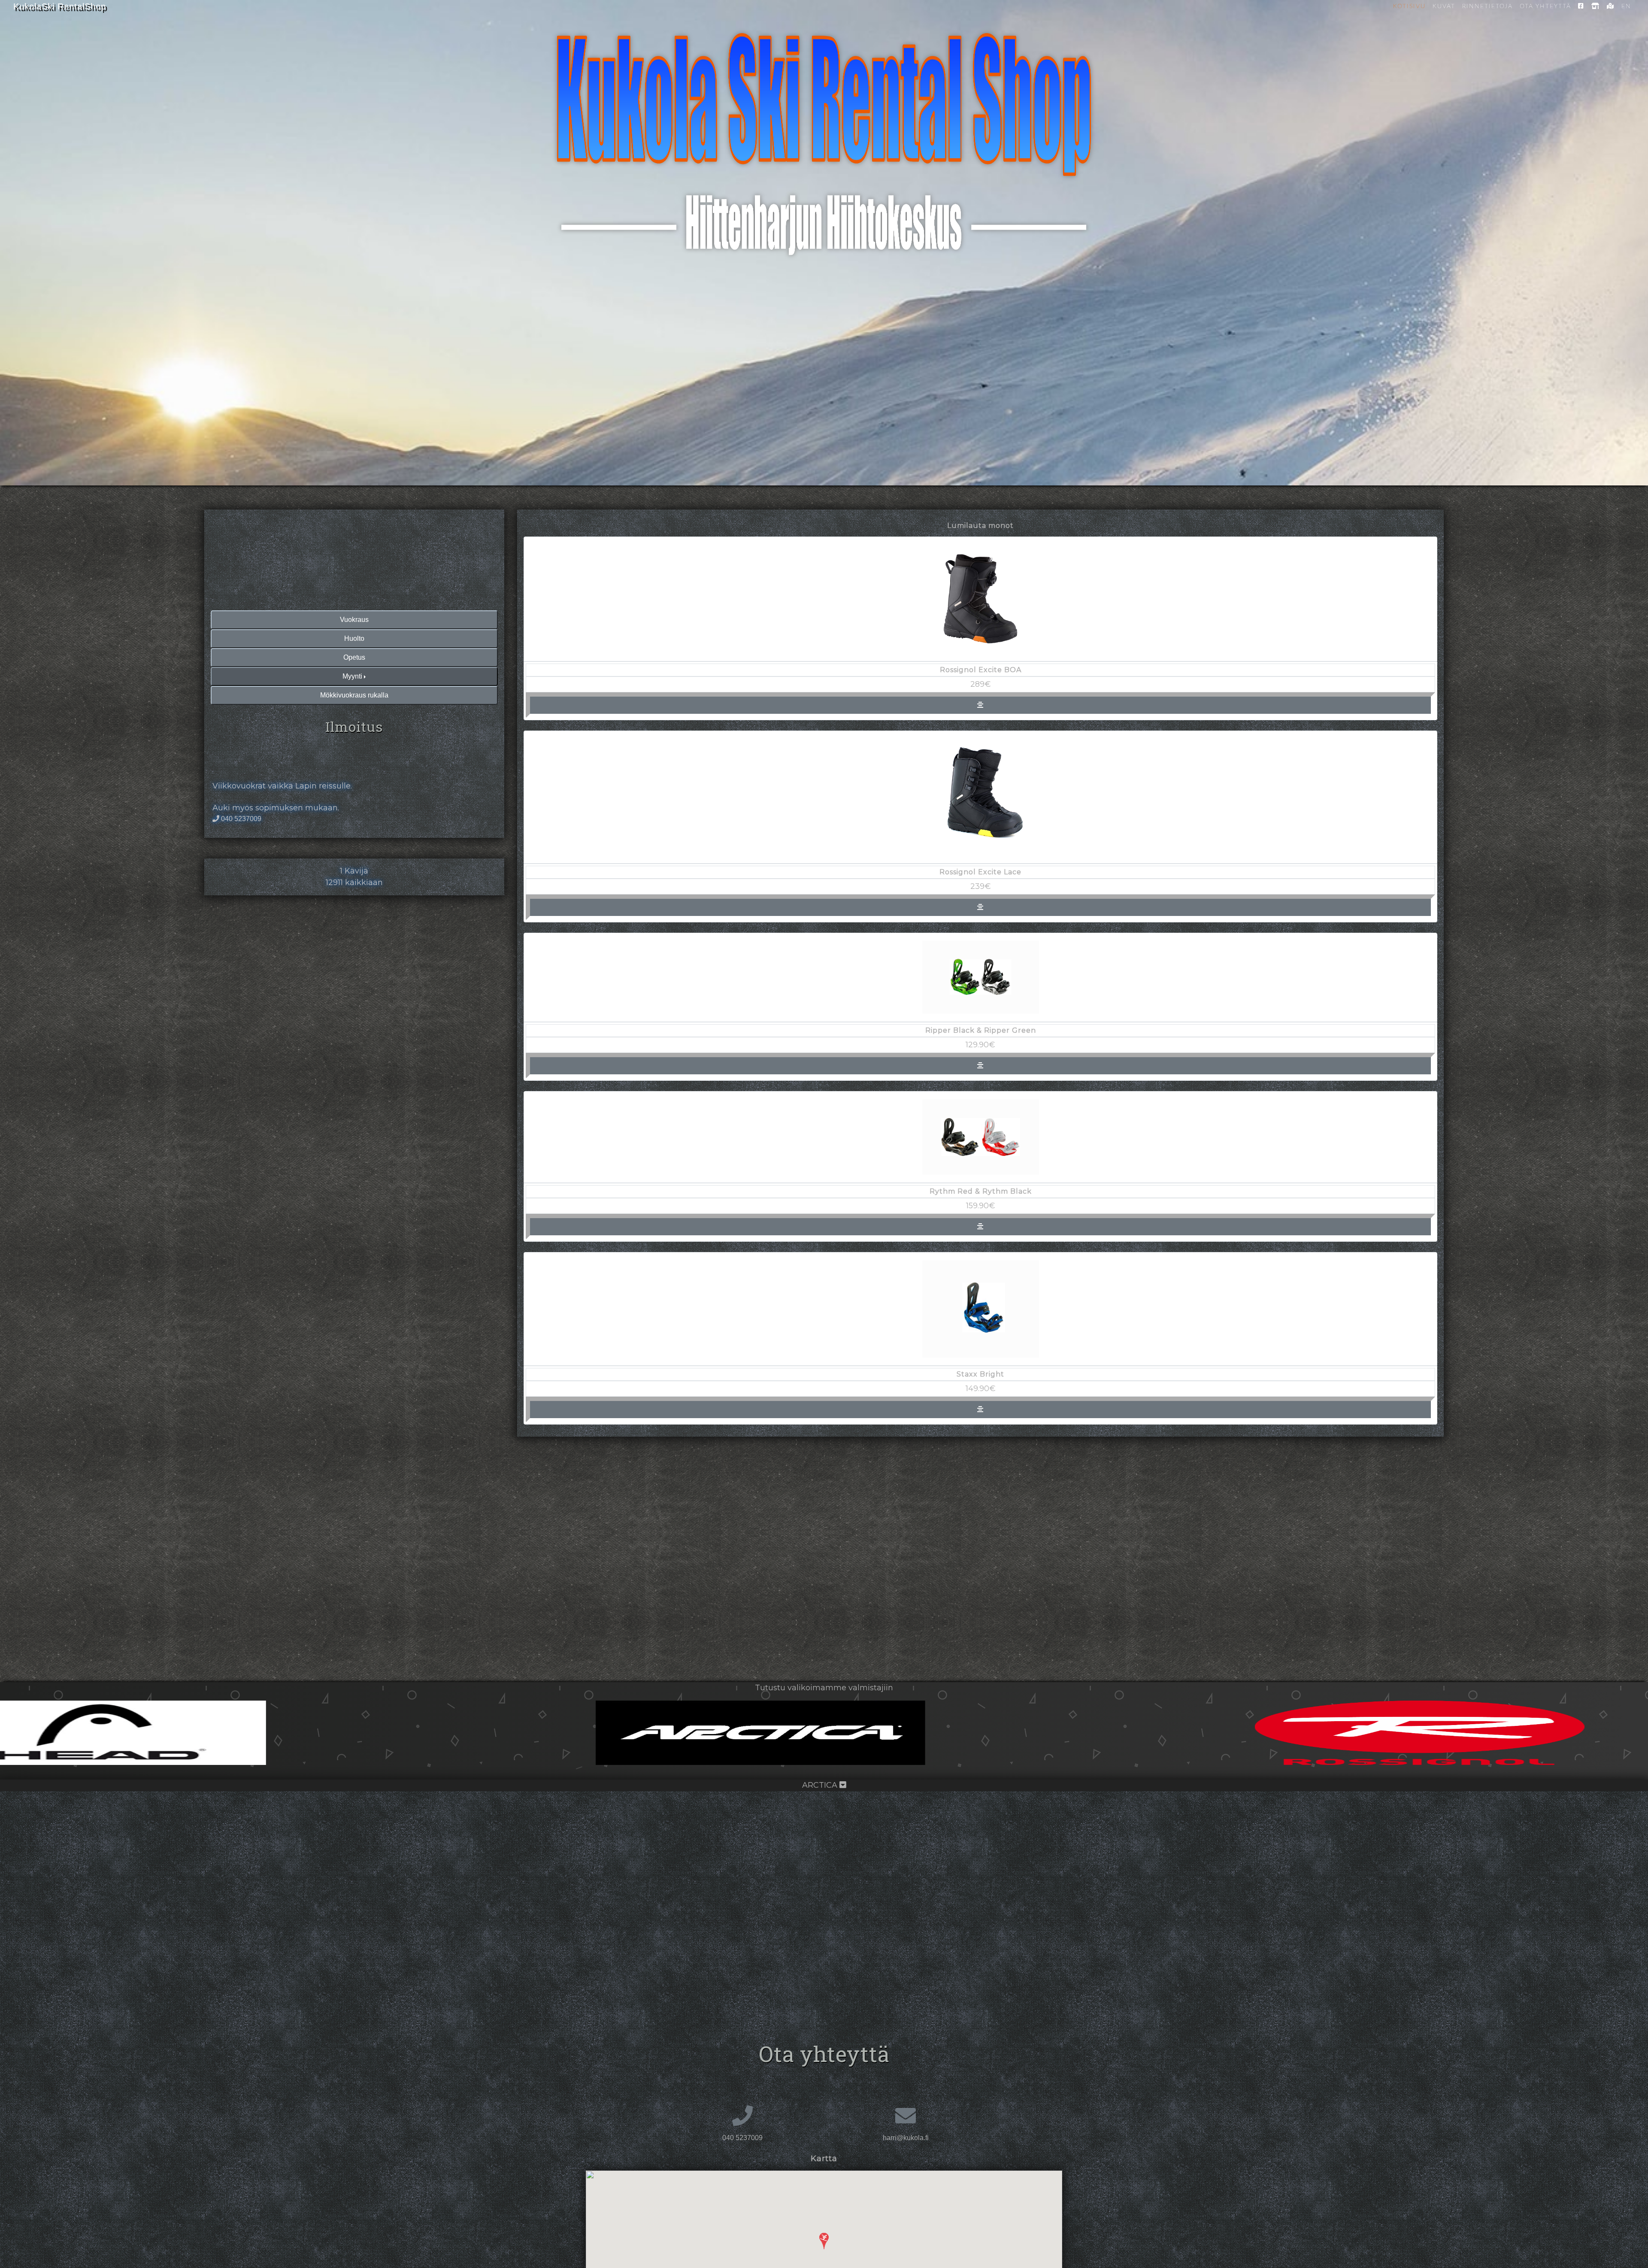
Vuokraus (354, 620)
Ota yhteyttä (1545, 6)
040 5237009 (241, 819)
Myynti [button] (352, 676)
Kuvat (1444, 6)
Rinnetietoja (1487, 6)
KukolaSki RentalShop (60, 6)
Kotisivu (1409, 6)
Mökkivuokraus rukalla (354, 695)
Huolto (354, 638)
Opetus (354, 657)
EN (1626, 6)
